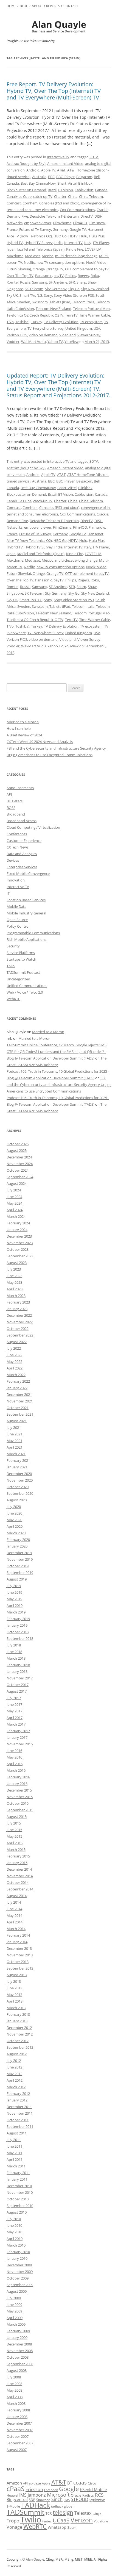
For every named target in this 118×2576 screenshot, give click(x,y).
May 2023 (14, 1282)
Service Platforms (21, 953)
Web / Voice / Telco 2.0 (25, 992)
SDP (32, 2500)
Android (33, 170)
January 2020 (17, 1546)
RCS (99, 2495)
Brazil (52, 190)
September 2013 (20, 1968)
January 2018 (17, 1671)
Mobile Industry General (26, 913)
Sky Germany (56, 289)
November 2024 (20, 1164)
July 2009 (14, 2298)
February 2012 (18, 2093)
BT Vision (66, 190)
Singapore (15, 289)
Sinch (57, 2499)
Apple (46, 2483)
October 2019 (18, 1566)
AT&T (61, 170)
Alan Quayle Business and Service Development (59, 27)
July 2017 (14, 1698)
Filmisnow (97, 223)
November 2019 (20, 1559)
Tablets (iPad (60, 302)
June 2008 (14, 2384)
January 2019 (17, 1625)
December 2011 (19, 2107)
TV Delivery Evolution (61, 322)
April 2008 (15, 2397)
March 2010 (16, 2245)
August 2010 (17, 2212)
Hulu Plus (97, 236)
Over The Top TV (20, 276)
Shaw (92, 282)
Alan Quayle (35, 2559)
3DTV (94, 157)
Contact (71, 6)
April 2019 (15, 1606)
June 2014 (14, 1909)
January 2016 (17, 1784)
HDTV (73, 236)
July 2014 (14, 1902)
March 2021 (16, 1454)
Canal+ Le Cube (19, 196)
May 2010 (14, 2232)
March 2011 (16, 2166)
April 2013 (15, 2001)
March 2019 (16, 1612)
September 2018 (20, 1638)
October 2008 (18, 2357)
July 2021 (14, 1427)
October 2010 (18, 2199)
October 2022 (18, 1329)
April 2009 (15, 2318)
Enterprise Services (22, 867)
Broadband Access (22, 821)
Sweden (24, 302)
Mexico (48, 256)
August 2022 (17, 1342)
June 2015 (14, 1830)
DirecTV (87, 216)
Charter (60, 196)
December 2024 (19, 1157)
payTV (59, 276)
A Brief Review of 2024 (24, 735)
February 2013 (18, 2014)
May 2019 (14, 1599)
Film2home (62, 223)
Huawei (12, 2495)
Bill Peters (15, 801)
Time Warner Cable (95, 315)
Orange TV (55, 269)
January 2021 (17, 1467)
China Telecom (91, 196)
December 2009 (19, 2265)
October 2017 (18, 1685)
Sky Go (74, 289)
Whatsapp (57, 2527)
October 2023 (18, 1249)
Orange (39, 269)
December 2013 (19, 1948)
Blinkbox (85, 183)
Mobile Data (16, 906)
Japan (11, 249)
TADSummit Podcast (23, 972)
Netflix (29, 262)
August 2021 (17, 1421)
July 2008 (14, 2377)
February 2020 (18, 1540)
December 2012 (19, 2028)
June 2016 (14, 1751)
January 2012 (17, 2100)
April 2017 (15, 1718)
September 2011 (20, 2126)
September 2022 (20, 1335)
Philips (71, 276)
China (73, 196)
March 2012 (16, 2087)
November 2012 (20, 2034)
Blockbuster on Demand (26, 190)
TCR (49, 2513)
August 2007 (17, 2450)
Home (12, 6)
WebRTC (13, 999)
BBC (51, 177)
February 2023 (18, 1302)
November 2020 (20, 1480)
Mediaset (33, 256)
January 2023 (17, 1309)
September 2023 (20, 1256)
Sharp (81, 282)
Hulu (83, 236)
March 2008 (16, 2403)
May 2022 (14, 1362)
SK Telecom (34, 289)
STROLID (80, 2499)
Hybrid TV (15, 243)
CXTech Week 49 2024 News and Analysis (40, 742)
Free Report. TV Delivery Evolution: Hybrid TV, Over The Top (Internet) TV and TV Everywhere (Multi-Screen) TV (54, 91)
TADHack (36, 2505)
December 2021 (19, 1394)
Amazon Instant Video (65, 163)
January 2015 (17, 1863)
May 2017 (14, 1711)
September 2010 (20, 2206)
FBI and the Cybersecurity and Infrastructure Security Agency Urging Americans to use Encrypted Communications (59, 1085)
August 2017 (17, 1691)
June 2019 (14, 1592)
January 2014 (17, 1942)
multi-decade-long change (76, 256)
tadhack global (62, 2506)
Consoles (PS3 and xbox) (59, 203)
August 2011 (17, 2133)
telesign (63, 2512)
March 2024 (16, 1216)
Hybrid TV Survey (39, 243)
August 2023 (17, 1263)
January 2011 (17, 2179)
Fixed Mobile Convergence (28, 874)
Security (13, 946)
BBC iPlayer (65, 177)
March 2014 (16, 1929)
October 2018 (18, 1632)
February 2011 (18, 2173)
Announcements (20, 788)
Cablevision (84, 190)
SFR (72, 282)
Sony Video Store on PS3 (74, 295)
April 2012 (15, 2080)
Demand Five (17, 216)
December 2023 (19, 1236)
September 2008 (20, 2364)
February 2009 (18, 2331)
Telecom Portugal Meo (91, 309)
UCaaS (61, 2520)
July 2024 (14, 1190)
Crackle (102, 210)
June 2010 (14, 2225)
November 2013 (20, 1955)
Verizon (82, 2520)
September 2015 (20, 1810)
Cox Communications (77, 210)
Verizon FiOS (17, 335)
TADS (11, 966)
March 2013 (16, 2008)
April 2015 (15, 1843)
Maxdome (15, 256)
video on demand (43, 335)
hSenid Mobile (93, 2489)
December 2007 (19, 2423)
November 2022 (20, 1322)
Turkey (37, 322)
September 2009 (20, 2285)
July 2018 (14, 1645)
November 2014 (20, 1876)
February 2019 (18, 1619)
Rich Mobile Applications (26, 939)
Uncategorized (18, 979)
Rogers (83, 276)
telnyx (97, 2513)
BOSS (11, 808)
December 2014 (19, 1869)
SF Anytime (58, 282)
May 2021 (14, 1441)
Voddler (13, 342)
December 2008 (19, 2344)
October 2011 (18, 2120)
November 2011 (20, 2113)
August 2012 (17, 2054)
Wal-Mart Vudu (33, 342)
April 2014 (15, 1922)
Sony (48, 295)
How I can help (19, 728)
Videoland (68, 335)
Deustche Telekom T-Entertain (54, 216)
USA (97, 328)
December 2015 (19, 1790)
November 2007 (20, 2430)
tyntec (47, 2521)
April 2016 (15, 1764)
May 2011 (14, 2153)
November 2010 (20, 2192)
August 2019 (17, 1579)
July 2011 (14, 2140)
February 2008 (18, 2410)
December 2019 (19, 1553)
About (37, 6)
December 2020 (19, 1474)
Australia (39, 177)
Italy (88, 243)
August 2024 (17, 1183)
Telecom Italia (83, 302)
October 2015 (18, 1803)
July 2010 (14, 2219)
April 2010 (15, 2239)
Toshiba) (22, 322)
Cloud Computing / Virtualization (33, 827)
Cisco (92, 2483)
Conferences (17, 834)
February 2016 (18, 1777)
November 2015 (20, 1797)
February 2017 (18, 1731)
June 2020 (14, 1513)
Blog (24, 6)
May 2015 (14, 1836)
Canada (101, 190)
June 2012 (14, 2067)
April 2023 (15, 1289)
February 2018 (18, 1665)
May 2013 (14, 1995)
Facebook (51, 2490)
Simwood (43, 2500)
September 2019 (20, 1573)
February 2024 (18, 1223)
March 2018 (16, 1658)
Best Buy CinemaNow (38, 183)
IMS (23, 2495)
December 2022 (19, 1315)
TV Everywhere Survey (46, 328)
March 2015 (16, 1849)
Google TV (78, 229)
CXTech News (18, 847)
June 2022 (14, 1355)
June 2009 (14, 2305)
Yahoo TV (55, 342)
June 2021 (14, 1434)
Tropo (13, 2521)
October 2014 (18, 1882)
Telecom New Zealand (54, 309)
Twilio (31, 2519)
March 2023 (16, 1296)
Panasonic (43, 276)
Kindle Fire (75, 249)
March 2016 (16, 1770)
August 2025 (17, 1150)
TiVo (10, 322)
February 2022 (18, 1381)
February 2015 (18, 1856)
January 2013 (17, 2021)
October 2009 (18, 2278)
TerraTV (71, 315)
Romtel (12, 282)
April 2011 (15, 2159)
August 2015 (17, 1817)
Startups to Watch (21, 959)
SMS (67, 2500)
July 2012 (14, 2061)
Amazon (14, 2483)
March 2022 (16, 1375)
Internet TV (73, 243)
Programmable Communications (33, 933)
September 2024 (20, 1177)
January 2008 (17, 2417)
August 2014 (17, 1896)
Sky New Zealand (95, 289)
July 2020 (14, 1507)
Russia (25, 282)
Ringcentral (17, 2499)
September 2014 (20, 1889)
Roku (95, 276)
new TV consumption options (61, 262)
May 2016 (14, 1757)
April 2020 (15, 1526)
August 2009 (17, 2291)
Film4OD (80, 223)
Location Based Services (26, 900)
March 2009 (16, 2324)
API (9, 794)
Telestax (83, 2513)
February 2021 (18, 1460)
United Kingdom (79, 328)
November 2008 (20, 2351)
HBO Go (60, 236)
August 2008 (17, 2370)
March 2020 (16, 1533)
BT (70, 2483)
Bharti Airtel (67, 183)
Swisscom (40, 302)
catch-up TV (43, 196)
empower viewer (38, 223)
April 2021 (15, 1447)
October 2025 (18, 1144)
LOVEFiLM (93, 249)
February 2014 (18, 1935)
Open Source (17, 920)
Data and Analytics (22, 854)
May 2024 (14, 1203)
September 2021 (20, 1414)
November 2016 (20, 1744)
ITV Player (101, 243)
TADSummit (26, 2512)
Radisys (88, 2495)
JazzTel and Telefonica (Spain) (41, 249)
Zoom (72, 2528)
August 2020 (17, 1500)
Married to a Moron (23, 722)
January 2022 (17, 1388)
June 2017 (14, 1704)
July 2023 (14, 1269)
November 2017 (20, 1678)
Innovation (16, 880)
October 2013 (18, 1962)
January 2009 (17, 2337)
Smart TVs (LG (31, 295)
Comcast (14, 203)
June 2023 (14, 1276)
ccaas (80, 2482)
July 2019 (14, 1586)
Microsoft (58, 2495)
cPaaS (16, 2488)
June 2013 (14, 1988)
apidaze (35, 2483)
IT (8, 893)
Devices (13, 860)
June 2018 (14, 1652)
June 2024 (14, 1197)
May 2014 (14, 1915)
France (12, 229)
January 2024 (17, 1230)
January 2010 (17, 2258)
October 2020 (18, 1487)
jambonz (37, 2495)
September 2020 (20, 1493)
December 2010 (19, 2186)
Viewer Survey (89, 335)
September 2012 (20, 2047)
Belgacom (84, 177)
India (58, 243)
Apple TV (48, 170)
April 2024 (15, 1210)
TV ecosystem (91, 322)
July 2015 (14, 1823)
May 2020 (14, 1520)
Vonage (14, 2527)
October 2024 (18, 1170)
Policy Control (18, 926)
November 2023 (20, 1243)
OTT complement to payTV (87, 269)
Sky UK (12, 295)
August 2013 (17, 1975)
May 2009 (14, 2311)
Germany (60, 229)
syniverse (97, 2500)
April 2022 (15, 1368)
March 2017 (16, 1724)
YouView (71, 342)
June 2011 (14, 2146)
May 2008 (14, 2390)
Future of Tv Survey (35, 229)
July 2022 (14, 1348)
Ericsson (34, 2489)
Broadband (16, 814)
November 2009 (20, 2272)
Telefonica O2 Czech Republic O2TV (35, 315)
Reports (53, 6)
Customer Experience (24, 841)
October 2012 (18, 2041)
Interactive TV (58, 157)
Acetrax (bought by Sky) (26, 163)
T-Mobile (13, 2506)
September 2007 (20, 2443)
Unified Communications (27, 986)
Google (69, 2489)
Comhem (30, 203)
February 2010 (18, 2252)
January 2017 (17, 1737)
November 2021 (20, 1401)
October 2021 (18, 1408)
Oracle (76, 2495)
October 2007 (18, 2436)
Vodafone (101, 2521)
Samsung (40, 282)
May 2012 (14, 2074)
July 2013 (14, 1981)
